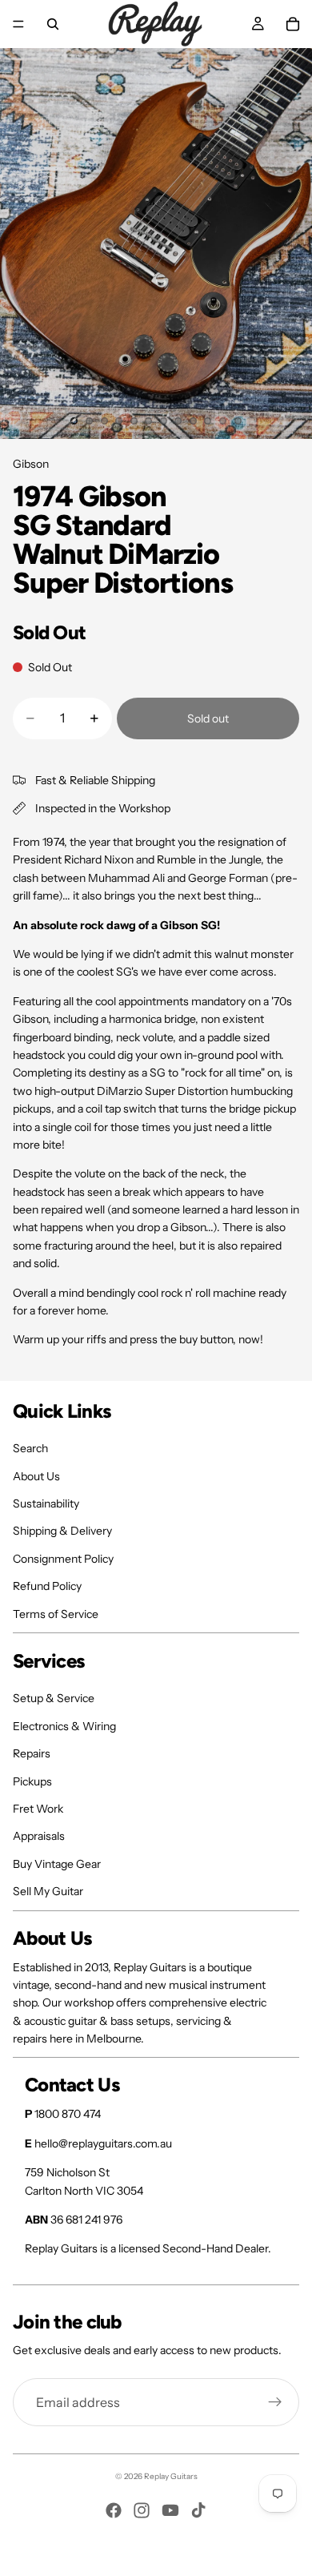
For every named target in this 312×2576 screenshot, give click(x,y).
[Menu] (18, 24)
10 (208, 421)
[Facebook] (114, 2510)
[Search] (53, 24)
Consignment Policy (63, 1559)
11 (223, 421)
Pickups (32, 1781)
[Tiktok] (198, 2510)
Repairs (32, 1753)
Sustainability (46, 1503)
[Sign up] (275, 2402)
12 (238, 421)
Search (30, 1448)
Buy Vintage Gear (57, 1864)
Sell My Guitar (48, 1891)
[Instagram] (142, 2510)
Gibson (31, 464)
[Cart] (293, 24)
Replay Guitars (171, 2476)
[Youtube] (170, 2510)
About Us (36, 1476)
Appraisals (39, 1836)
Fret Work (38, 1809)
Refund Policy (47, 1586)
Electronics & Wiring (64, 1726)
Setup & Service (54, 1698)
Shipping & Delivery (62, 1531)
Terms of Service (56, 1614)
